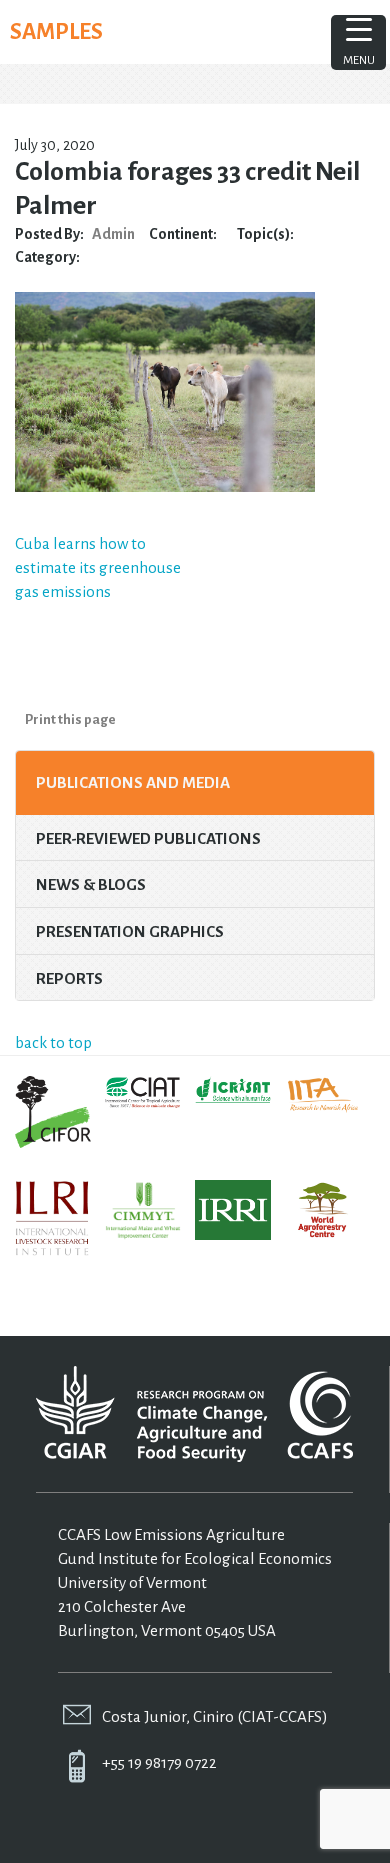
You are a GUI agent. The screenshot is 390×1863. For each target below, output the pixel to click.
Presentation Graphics (130, 931)
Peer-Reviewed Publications (148, 838)
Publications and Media (133, 782)
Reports (69, 978)
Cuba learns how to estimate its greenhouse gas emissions (98, 567)
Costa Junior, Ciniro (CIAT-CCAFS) (215, 1716)
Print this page (70, 719)
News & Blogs (91, 884)
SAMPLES (56, 32)
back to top (53, 1042)
